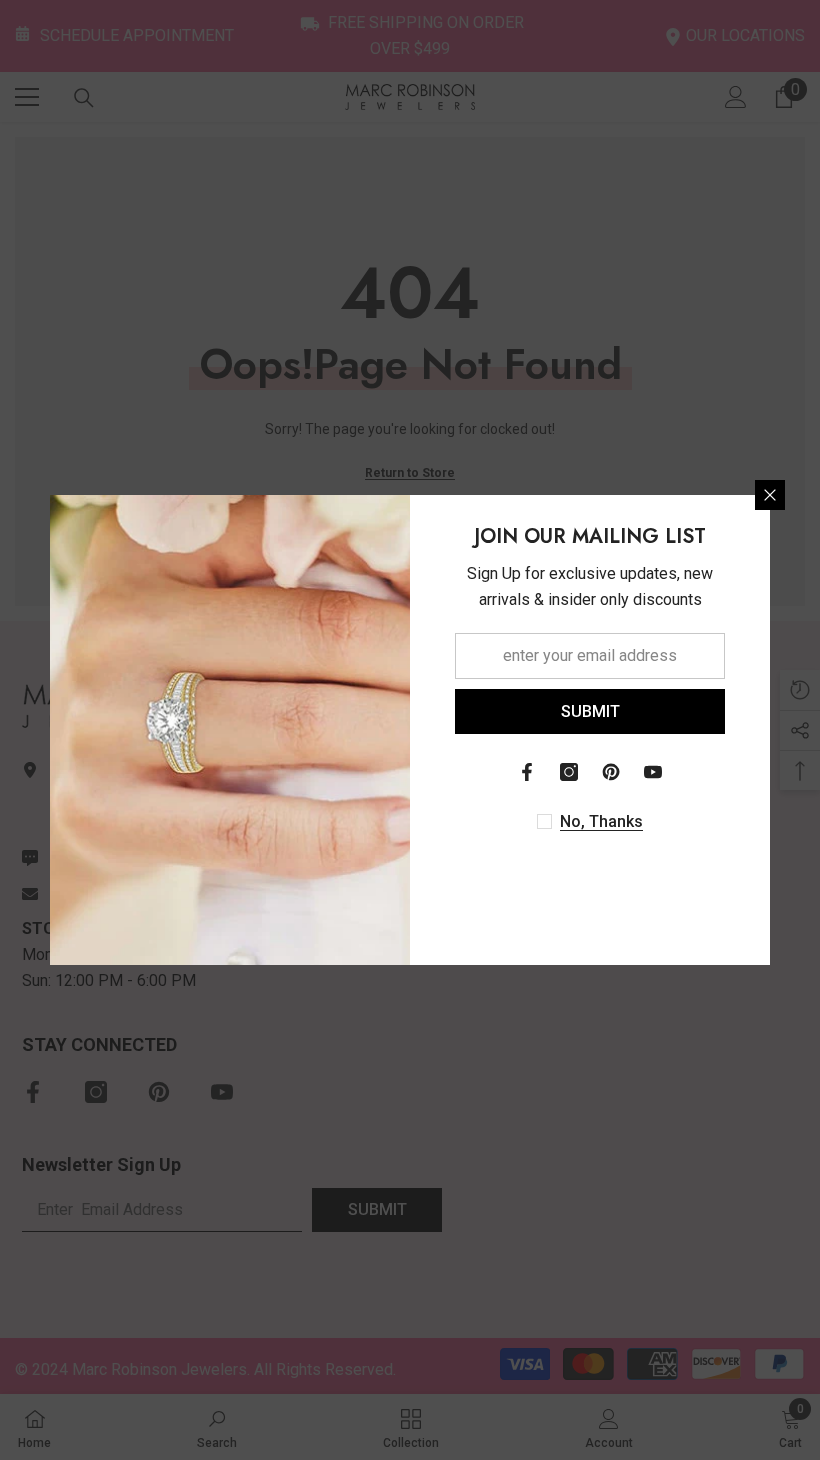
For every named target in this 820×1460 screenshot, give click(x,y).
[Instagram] (569, 772)
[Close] (770, 495)
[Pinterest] (611, 772)
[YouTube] (653, 772)
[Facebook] (527, 772)
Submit (590, 711)
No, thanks (601, 821)
